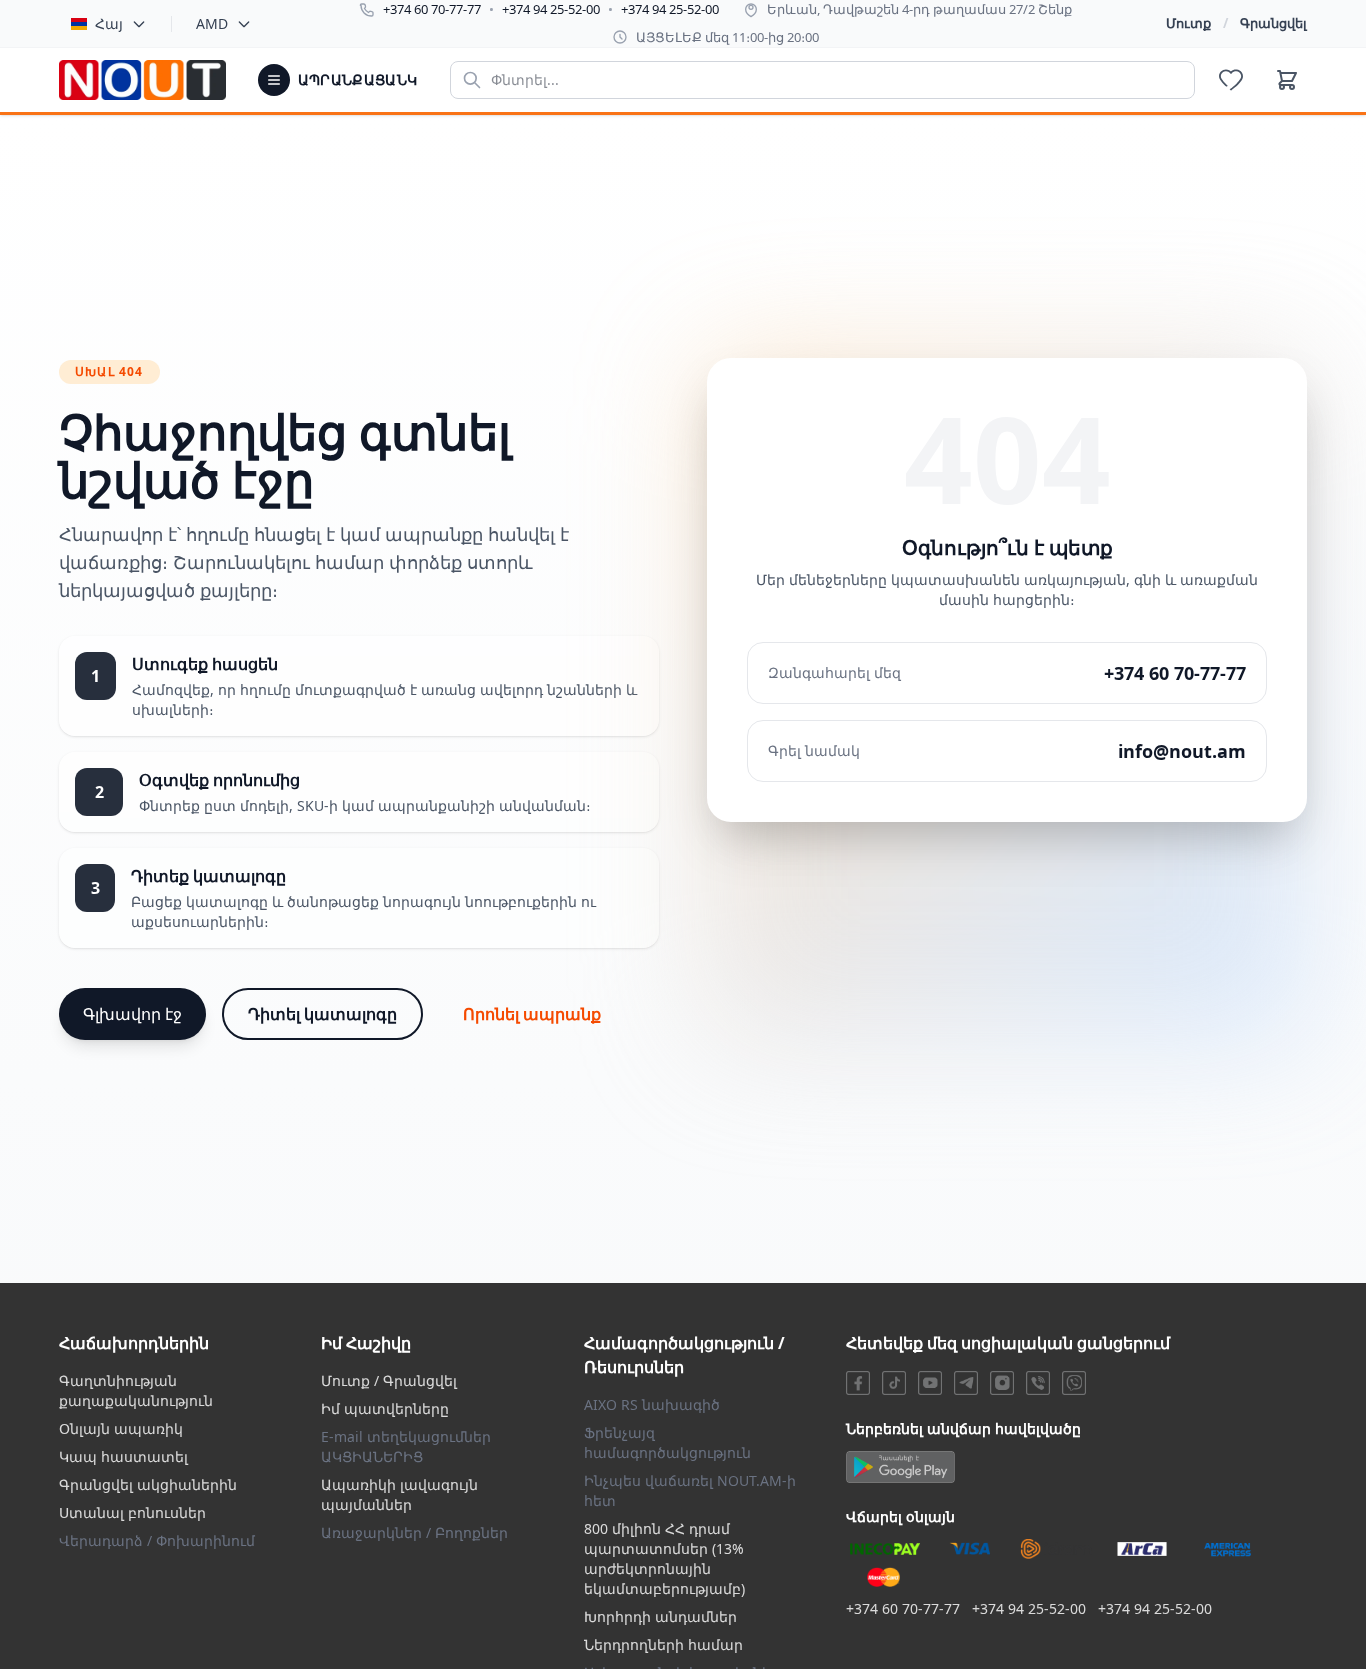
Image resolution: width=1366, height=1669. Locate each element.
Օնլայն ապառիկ (121, 1428)
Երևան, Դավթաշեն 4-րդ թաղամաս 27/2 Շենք (919, 9)
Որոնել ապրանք (532, 1014)
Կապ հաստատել (123, 1456)
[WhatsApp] (1074, 1383)
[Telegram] (966, 1383)
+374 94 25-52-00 (551, 9)
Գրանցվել (1273, 23)
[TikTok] (894, 1383)
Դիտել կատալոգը (322, 1014)
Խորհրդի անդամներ (660, 1616)
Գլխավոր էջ (132, 1014)
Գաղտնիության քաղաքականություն (136, 1390)
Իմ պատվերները (385, 1408)
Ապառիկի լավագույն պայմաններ (399, 1494)
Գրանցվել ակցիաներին (148, 1484)
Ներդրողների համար (663, 1644)
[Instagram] (1002, 1383)
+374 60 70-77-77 (432, 9)
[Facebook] (858, 1383)
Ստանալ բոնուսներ (132, 1512)
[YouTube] (930, 1383)
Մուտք (1188, 23)
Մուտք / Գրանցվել (389, 1380)
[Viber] (1038, 1383)
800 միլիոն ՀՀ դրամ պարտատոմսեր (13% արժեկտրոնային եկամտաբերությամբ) (664, 1558)
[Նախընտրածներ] (1231, 80)
